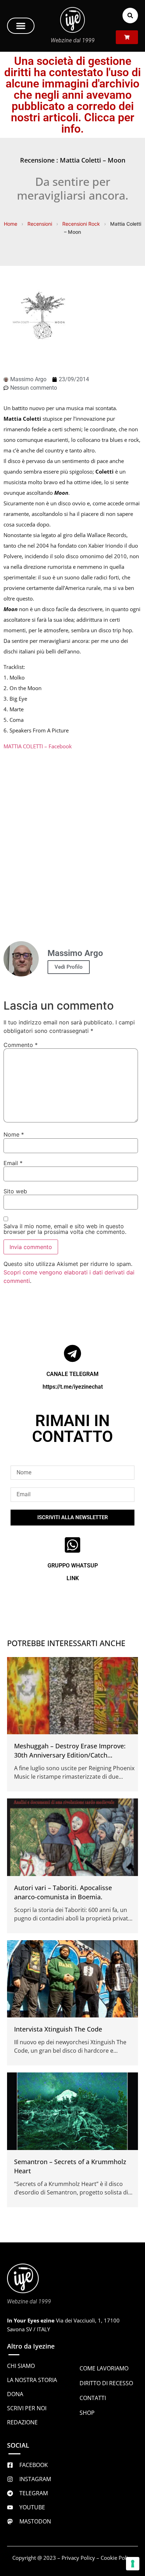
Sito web (15, 1191)
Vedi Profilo (69, 967)
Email (13, 1163)
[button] (21, 26)
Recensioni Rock (81, 224)
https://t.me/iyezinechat (73, 1387)
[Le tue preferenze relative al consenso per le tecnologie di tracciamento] (133, 2564)
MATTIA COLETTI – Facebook (38, 746)
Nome (14, 1134)
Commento (21, 1045)
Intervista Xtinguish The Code (58, 2029)
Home (11, 224)
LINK (73, 1578)
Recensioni (40, 224)
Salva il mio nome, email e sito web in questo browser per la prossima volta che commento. (65, 1229)
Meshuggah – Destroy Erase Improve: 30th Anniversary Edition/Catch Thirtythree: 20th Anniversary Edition (70, 1755)
